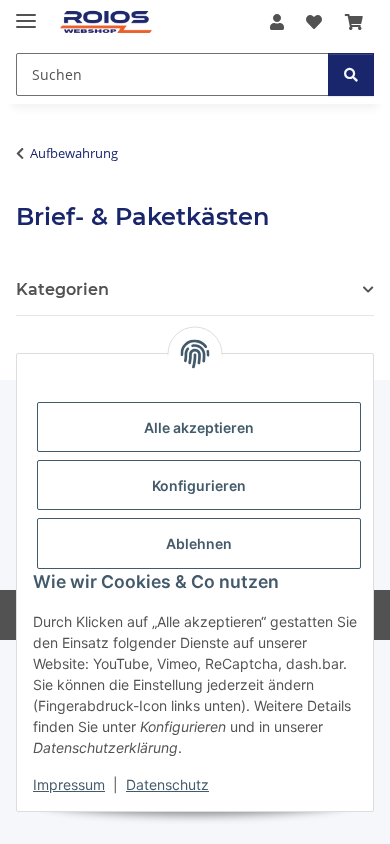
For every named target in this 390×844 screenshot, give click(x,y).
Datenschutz (167, 784)
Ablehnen (199, 543)
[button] (277, 22)
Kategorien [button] (62, 289)
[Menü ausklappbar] (26, 12)
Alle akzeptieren (199, 427)
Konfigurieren (199, 485)
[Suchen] (351, 74)
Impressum (69, 784)
